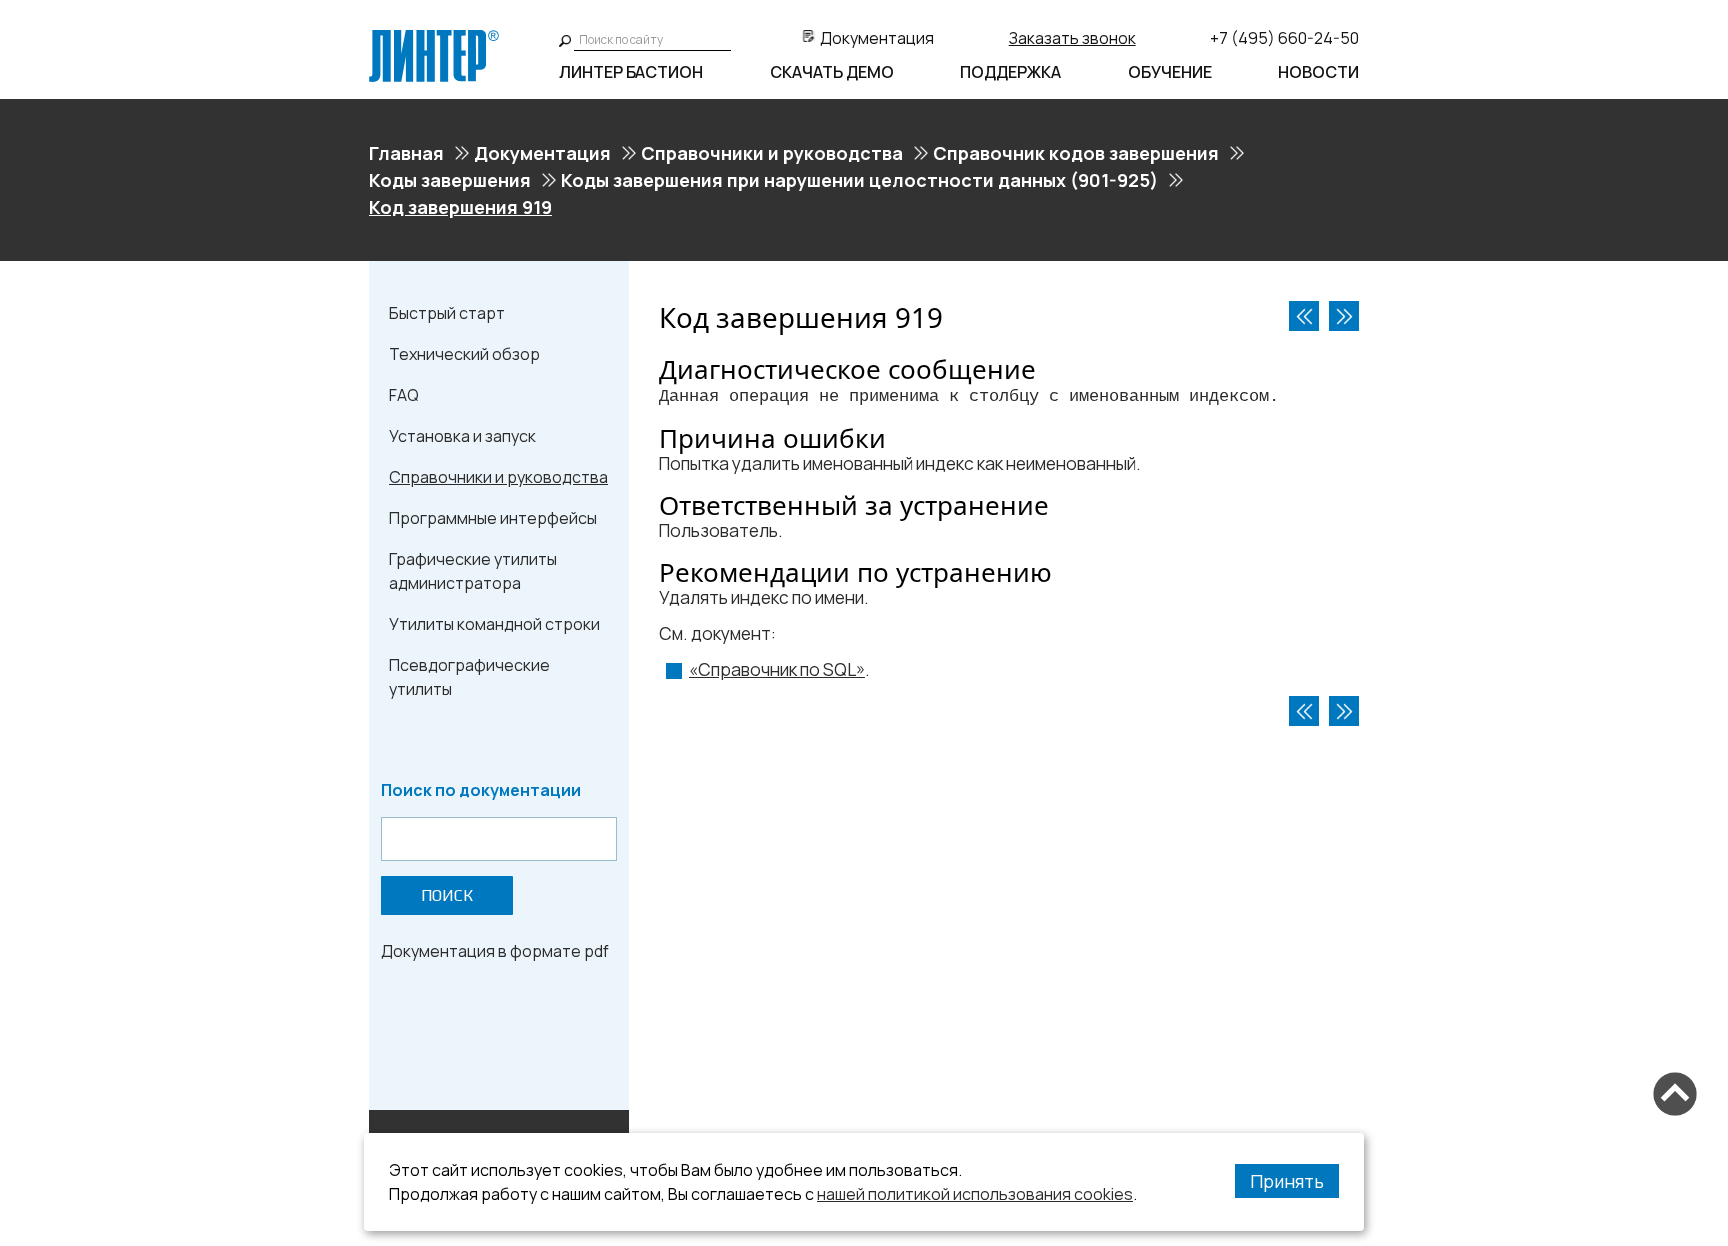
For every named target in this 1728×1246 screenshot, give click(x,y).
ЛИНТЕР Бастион (631, 72)
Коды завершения (450, 180)
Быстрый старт (447, 313)
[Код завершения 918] (1304, 316)
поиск (447, 895)
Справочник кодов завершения (1076, 153)
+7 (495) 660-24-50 (1284, 38)
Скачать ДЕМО (832, 72)
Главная (406, 153)
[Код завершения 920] (1344, 316)
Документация (877, 38)
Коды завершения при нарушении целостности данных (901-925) (859, 180)
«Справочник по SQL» (777, 669)
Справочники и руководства (772, 153)
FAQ (404, 395)
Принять (1287, 1181)
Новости (1318, 72)
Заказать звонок (1072, 38)
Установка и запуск (462, 436)
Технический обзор (464, 354)
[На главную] (434, 38)
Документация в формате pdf (495, 951)
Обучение (1170, 72)
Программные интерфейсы (493, 518)
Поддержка (1010, 72)
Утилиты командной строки (494, 624)
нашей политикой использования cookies (975, 1194)
